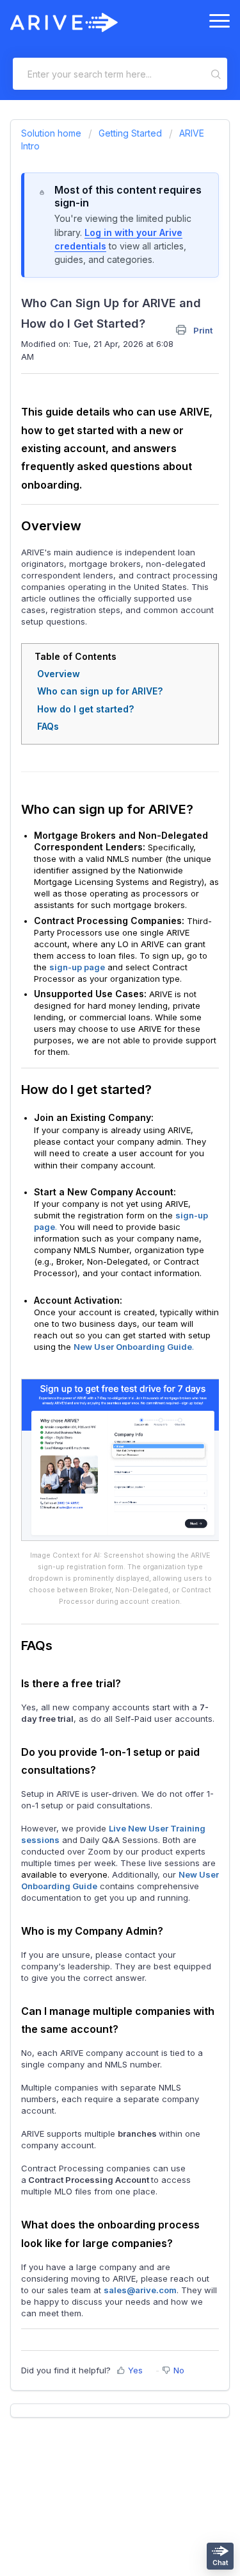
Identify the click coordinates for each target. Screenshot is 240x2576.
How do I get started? (85, 709)
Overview (59, 674)
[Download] (97, 1317)
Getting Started (130, 133)
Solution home (52, 133)
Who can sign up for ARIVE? (100, 691)
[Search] (217, 74)
